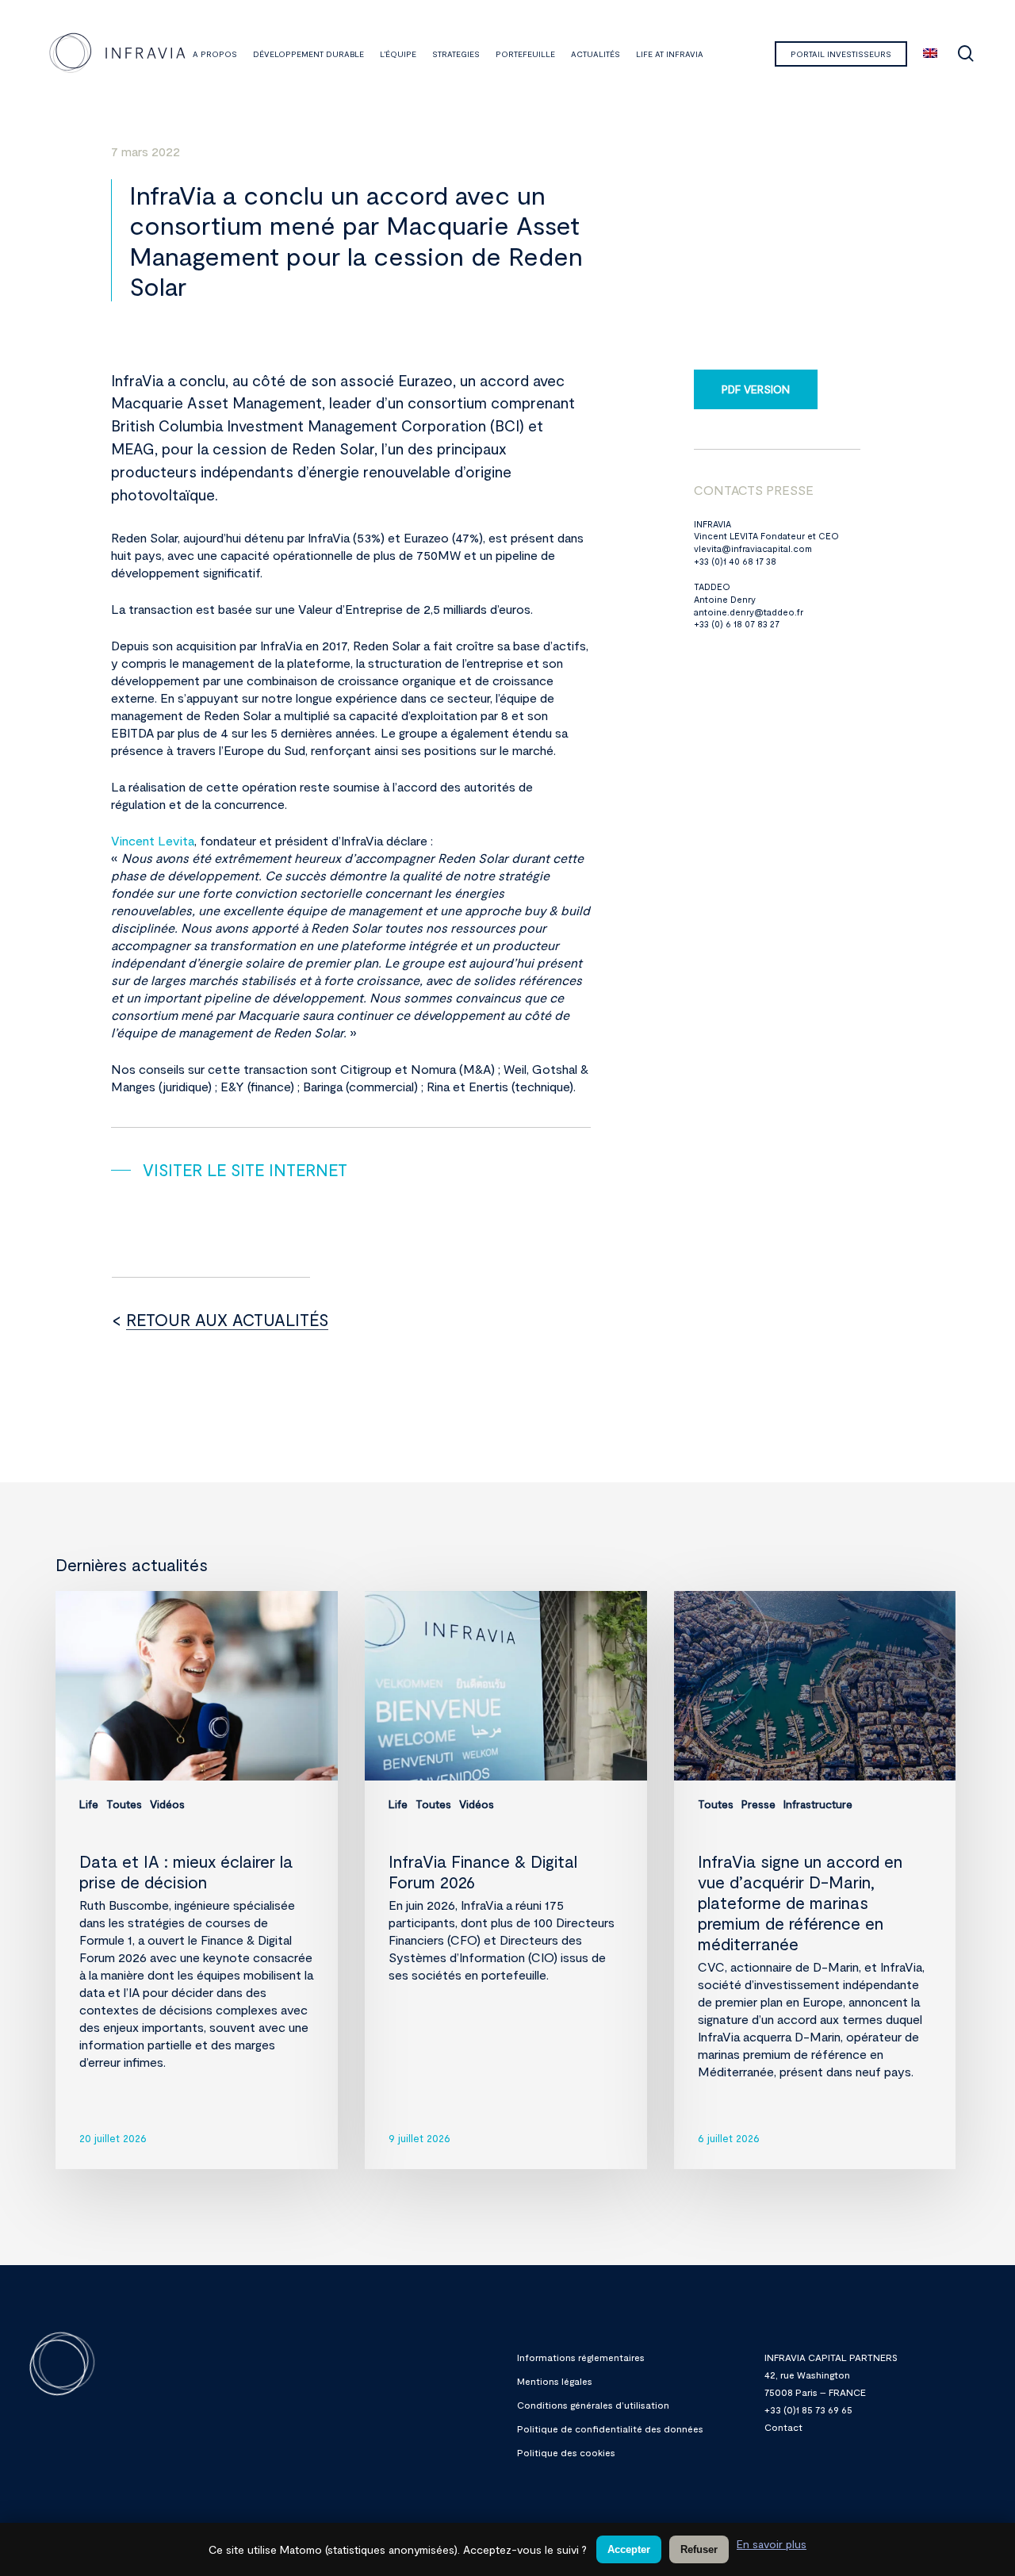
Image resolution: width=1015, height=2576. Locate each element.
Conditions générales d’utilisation (593, 2405)
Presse (758, 1804)
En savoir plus (772, 2544)
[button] (229, 1170)
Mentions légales (555, 2381)
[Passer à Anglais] (930, 54)
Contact (783, 2427)
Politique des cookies (566, 2452)
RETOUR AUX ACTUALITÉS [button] (227, 1319)
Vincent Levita (153, 840)
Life (89, 1804)
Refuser (699, 2549)
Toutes (124, 1804)
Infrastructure (818, 1804)
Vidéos (167, 1804)
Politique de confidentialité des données (610, 2428)
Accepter (629, 2549)
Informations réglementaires (581, 2357)
